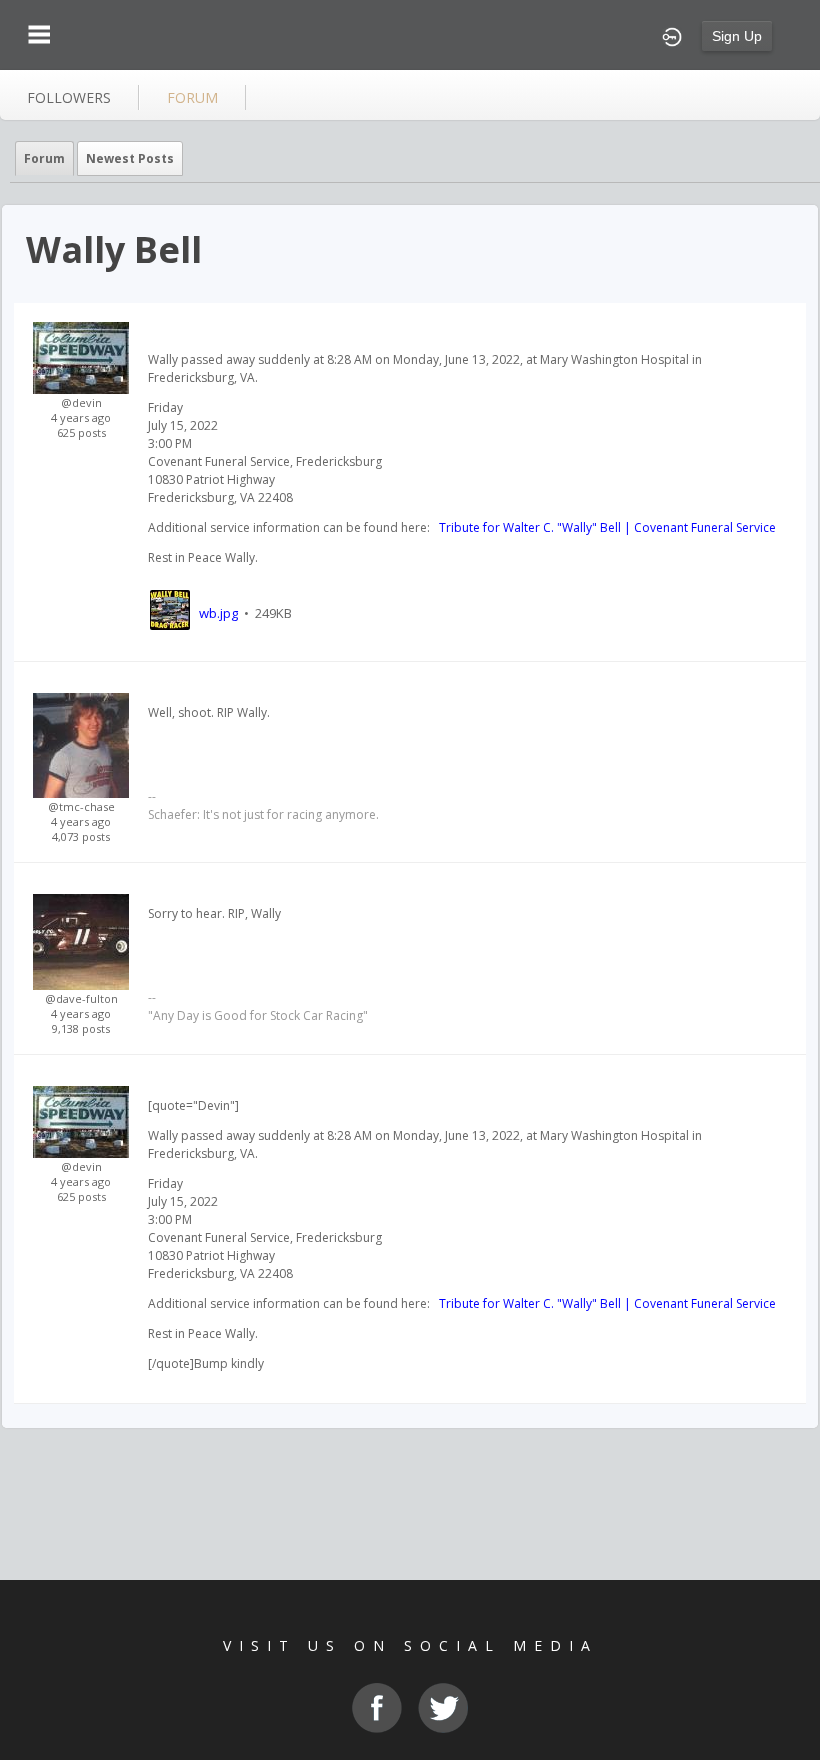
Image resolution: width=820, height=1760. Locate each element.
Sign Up (737, 36)
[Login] (672, 35)
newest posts (130, 158)
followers (69, 97)
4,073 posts (81, 836)
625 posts (81, 432)
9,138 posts (81, 1028)
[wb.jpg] (169, 613)
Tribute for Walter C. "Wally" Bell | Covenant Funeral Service (606, 527)
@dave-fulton (81, 998)
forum (192, 97)
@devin (81, 402)
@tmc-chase (81, 806)
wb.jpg (218, 613)
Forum (44, 158)
